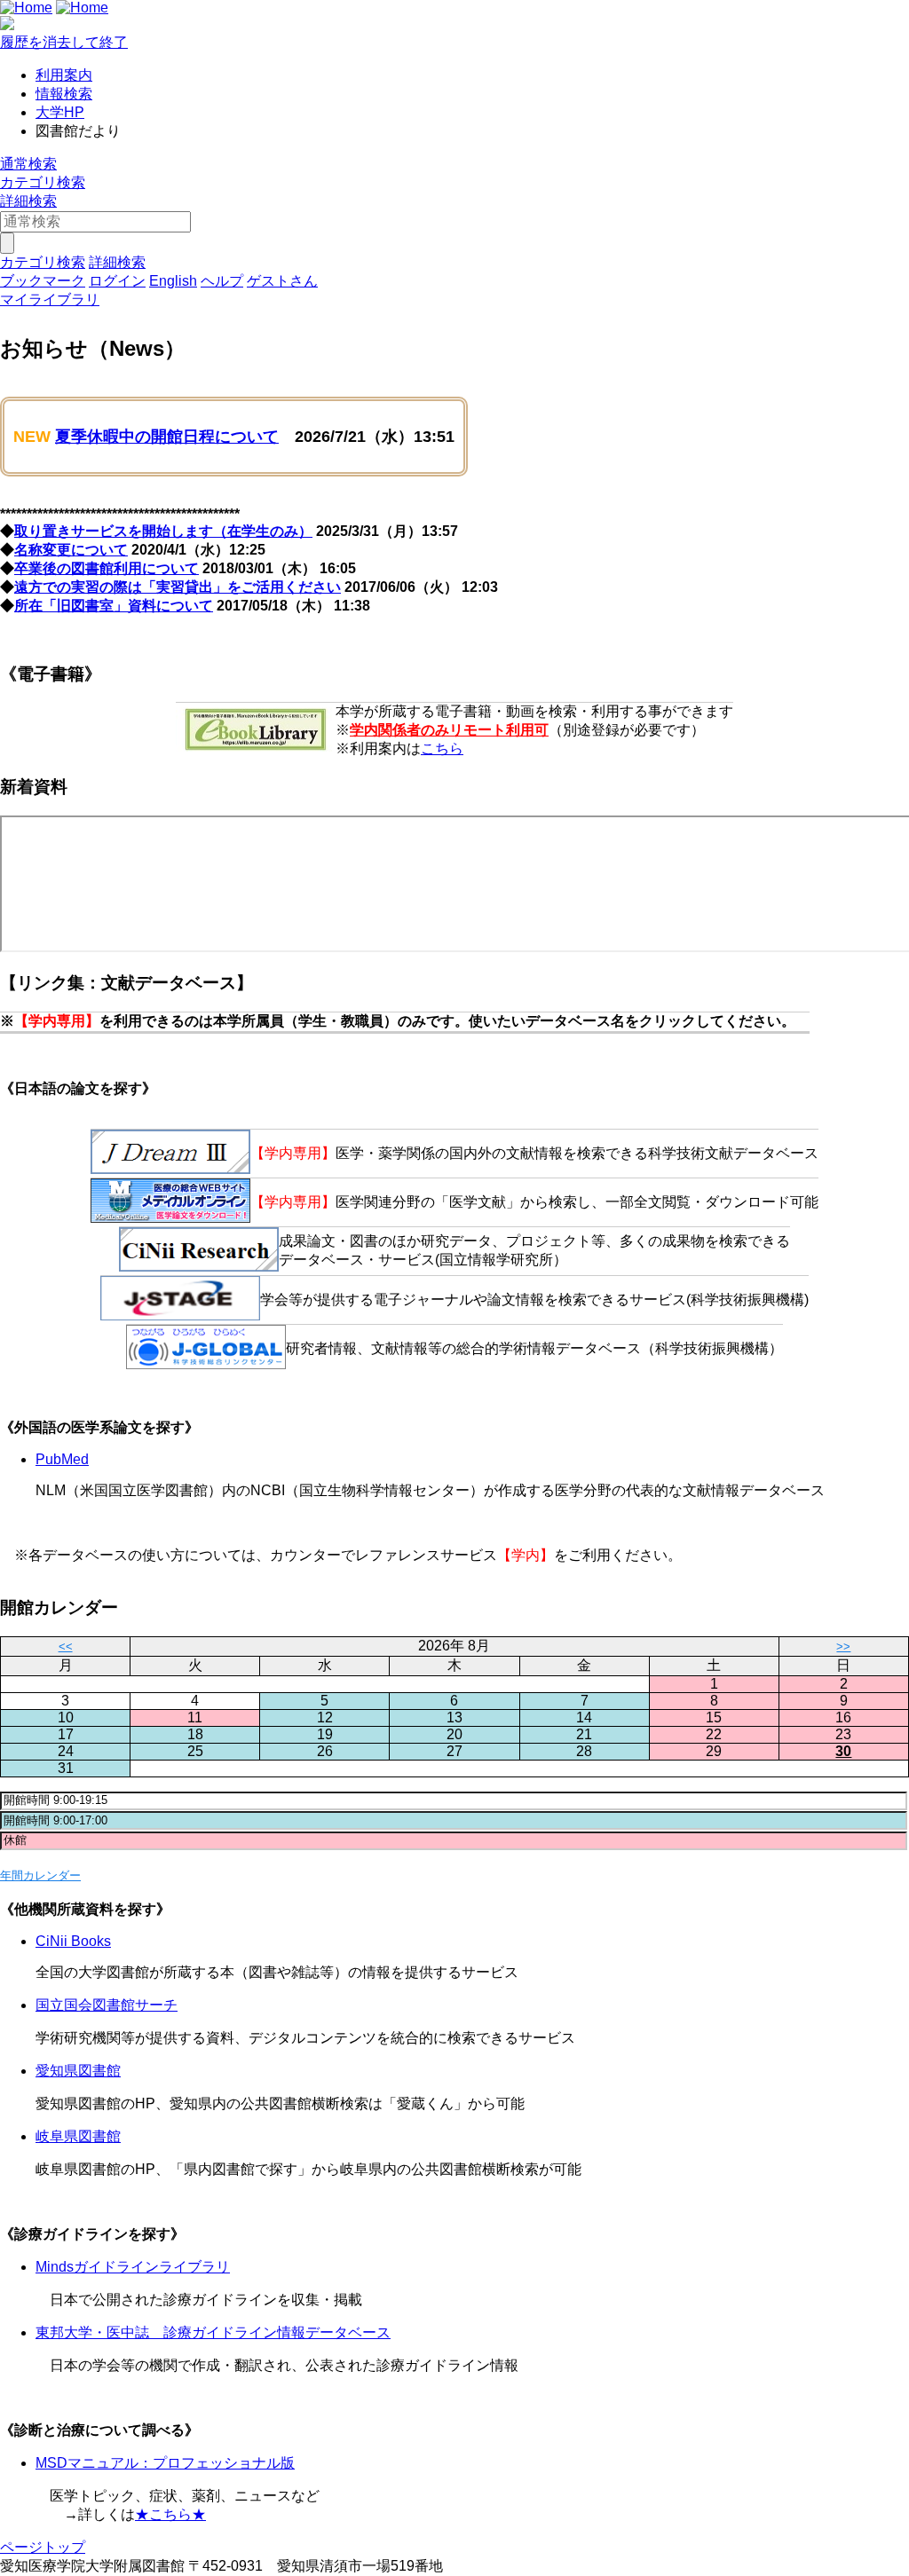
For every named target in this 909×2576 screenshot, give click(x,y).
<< (66, 1646)
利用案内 (64, 75)
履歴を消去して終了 (64, 42)
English (173, 281)
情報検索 (64, 94)
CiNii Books (73, 1941)
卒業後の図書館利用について (107, 568)
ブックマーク (43, 281)
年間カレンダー (40, 1875)
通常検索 (28, 164)
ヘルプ (222, 281)
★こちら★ (170, 2514)
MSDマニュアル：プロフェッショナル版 (165, 2463)
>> (843, 1646)
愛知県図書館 (78, 2071)
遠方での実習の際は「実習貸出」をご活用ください (178, 587)
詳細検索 (28, 201)
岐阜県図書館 (78, 2136)
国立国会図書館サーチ (107, 2005)
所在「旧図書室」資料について (114, 606)
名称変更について (71, 550)
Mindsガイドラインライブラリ (133, 2267)
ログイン (117, 281)
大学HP (60, 112)
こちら (442, 748)
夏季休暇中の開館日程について (167, 437)
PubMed (62, 1459)
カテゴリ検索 (43, 182)
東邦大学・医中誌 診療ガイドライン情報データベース (213, 2332)
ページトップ (43, 2547)
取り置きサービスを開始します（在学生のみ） (163, 531)
